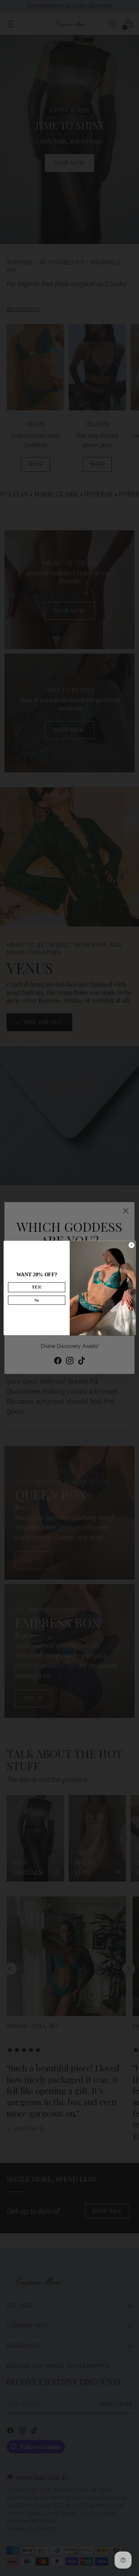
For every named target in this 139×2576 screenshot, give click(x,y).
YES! (37, 1287)
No (37, 1300)
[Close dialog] (131, 1245)
